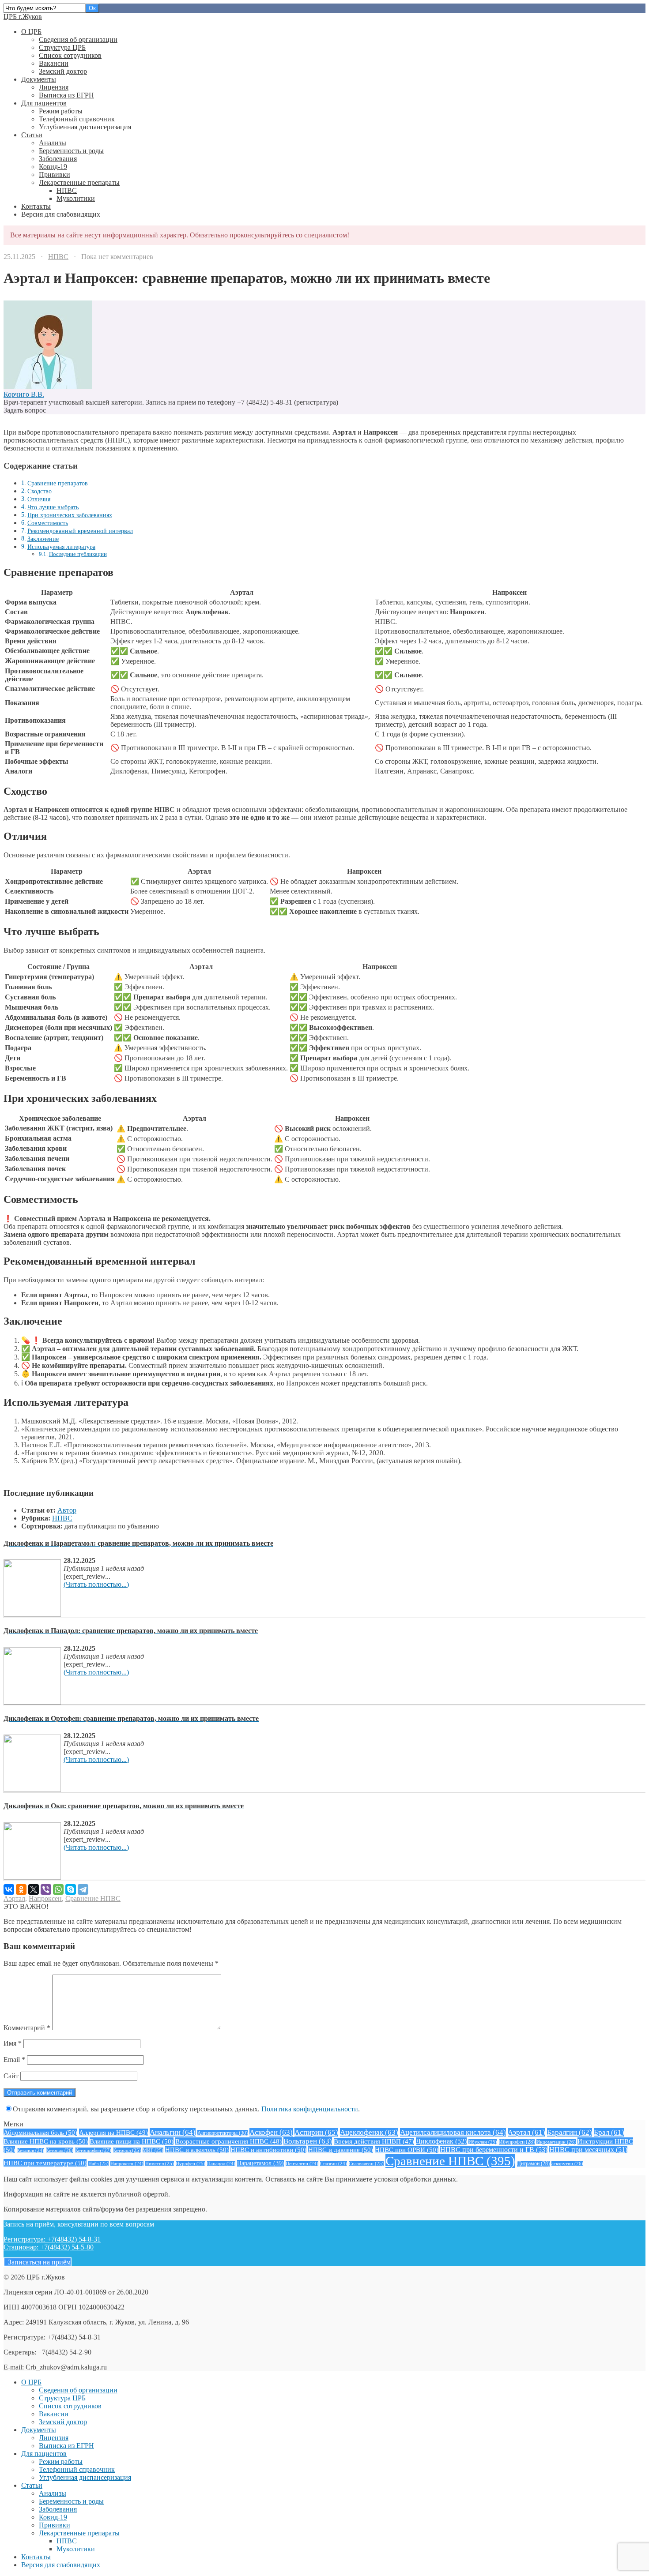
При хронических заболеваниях (70, 515)
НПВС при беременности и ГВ (494, 2150)
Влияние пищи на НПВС (132, 2141)
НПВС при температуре (45, 2163)
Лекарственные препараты (79, 182)
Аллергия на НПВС (113, 2132)
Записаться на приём (38, 2262)
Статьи (32, 135)
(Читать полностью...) (96, 1584)
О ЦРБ (31, 32)
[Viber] (46, 1889)
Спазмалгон (366, 2163)
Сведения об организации (78, 39)
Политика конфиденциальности (310, 2109)
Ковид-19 (53, 167)
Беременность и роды (71, 151)
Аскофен (271, 2132)
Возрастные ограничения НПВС (228, 2141)
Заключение (43, 539)
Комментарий (27, 2028)
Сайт (11, 2076)
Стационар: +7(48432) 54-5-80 (49, 2247)
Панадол (221, 2164)
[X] (34, 1889)
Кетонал (60, 2150)
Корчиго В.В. (24, 394)
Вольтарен (308, 2141)
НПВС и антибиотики (268, 2150)
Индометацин (556, 2142)
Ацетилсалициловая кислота (453, 2132)
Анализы (53, 143)
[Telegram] (83, 1889)
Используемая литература (61, 547)
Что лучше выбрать (53, 507)
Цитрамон (533, 2164)
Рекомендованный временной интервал (80, 531)
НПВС (67, 190)
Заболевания (58, 159)
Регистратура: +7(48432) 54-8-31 (52, 2239)
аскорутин (567, 2163)
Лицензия (54, 87)
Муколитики (76, 198)
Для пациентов (44, 103)
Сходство (40, 491)
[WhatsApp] (58, 1889)
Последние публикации (78, 554)
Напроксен (45, 1898)
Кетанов (30, 2150)
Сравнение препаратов (58, 483)
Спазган (334, 2164)
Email (14, 2060)
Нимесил (160, 2163)
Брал (609, 2132)
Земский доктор (63, 71)
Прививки (55, 175)
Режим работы (61, 111)
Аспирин (316, 2132)
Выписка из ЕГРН (66, 95)
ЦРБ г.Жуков (23, 17)
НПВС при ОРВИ (407, 2150)
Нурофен (191, 2163)
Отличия (39, 499)
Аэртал (14, 1898)
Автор (67, 1510)
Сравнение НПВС (93, 1898)
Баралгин (570, 2132)
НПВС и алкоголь (197, 2150)
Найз (98, 2163)
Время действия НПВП (374, 2141)
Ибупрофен (517, 2142)
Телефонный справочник (77, 119)
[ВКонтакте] (9, 1889)
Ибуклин (483, 2142)
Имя (13, 2043)
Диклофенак (441, 2141)
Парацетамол (260, 2163)
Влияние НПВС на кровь (46, 2141)
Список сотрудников (70, 55)
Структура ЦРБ (62, 47)
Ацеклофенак (369, 2132)
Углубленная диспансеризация (85, 127)
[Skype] (71, 1889)
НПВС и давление (341, 2150)
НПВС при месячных (588, 2150)
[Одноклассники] (21, 1889)
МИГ (153, 2150)
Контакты (36, 206)
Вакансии (54, 63)
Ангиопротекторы (223, 2133)
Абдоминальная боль (40, 2132)
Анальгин (173, 2132)
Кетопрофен (93, 2150)
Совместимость (48, 523)
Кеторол (127, 2150)
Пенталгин (302, 2164)
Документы (39, 79)
